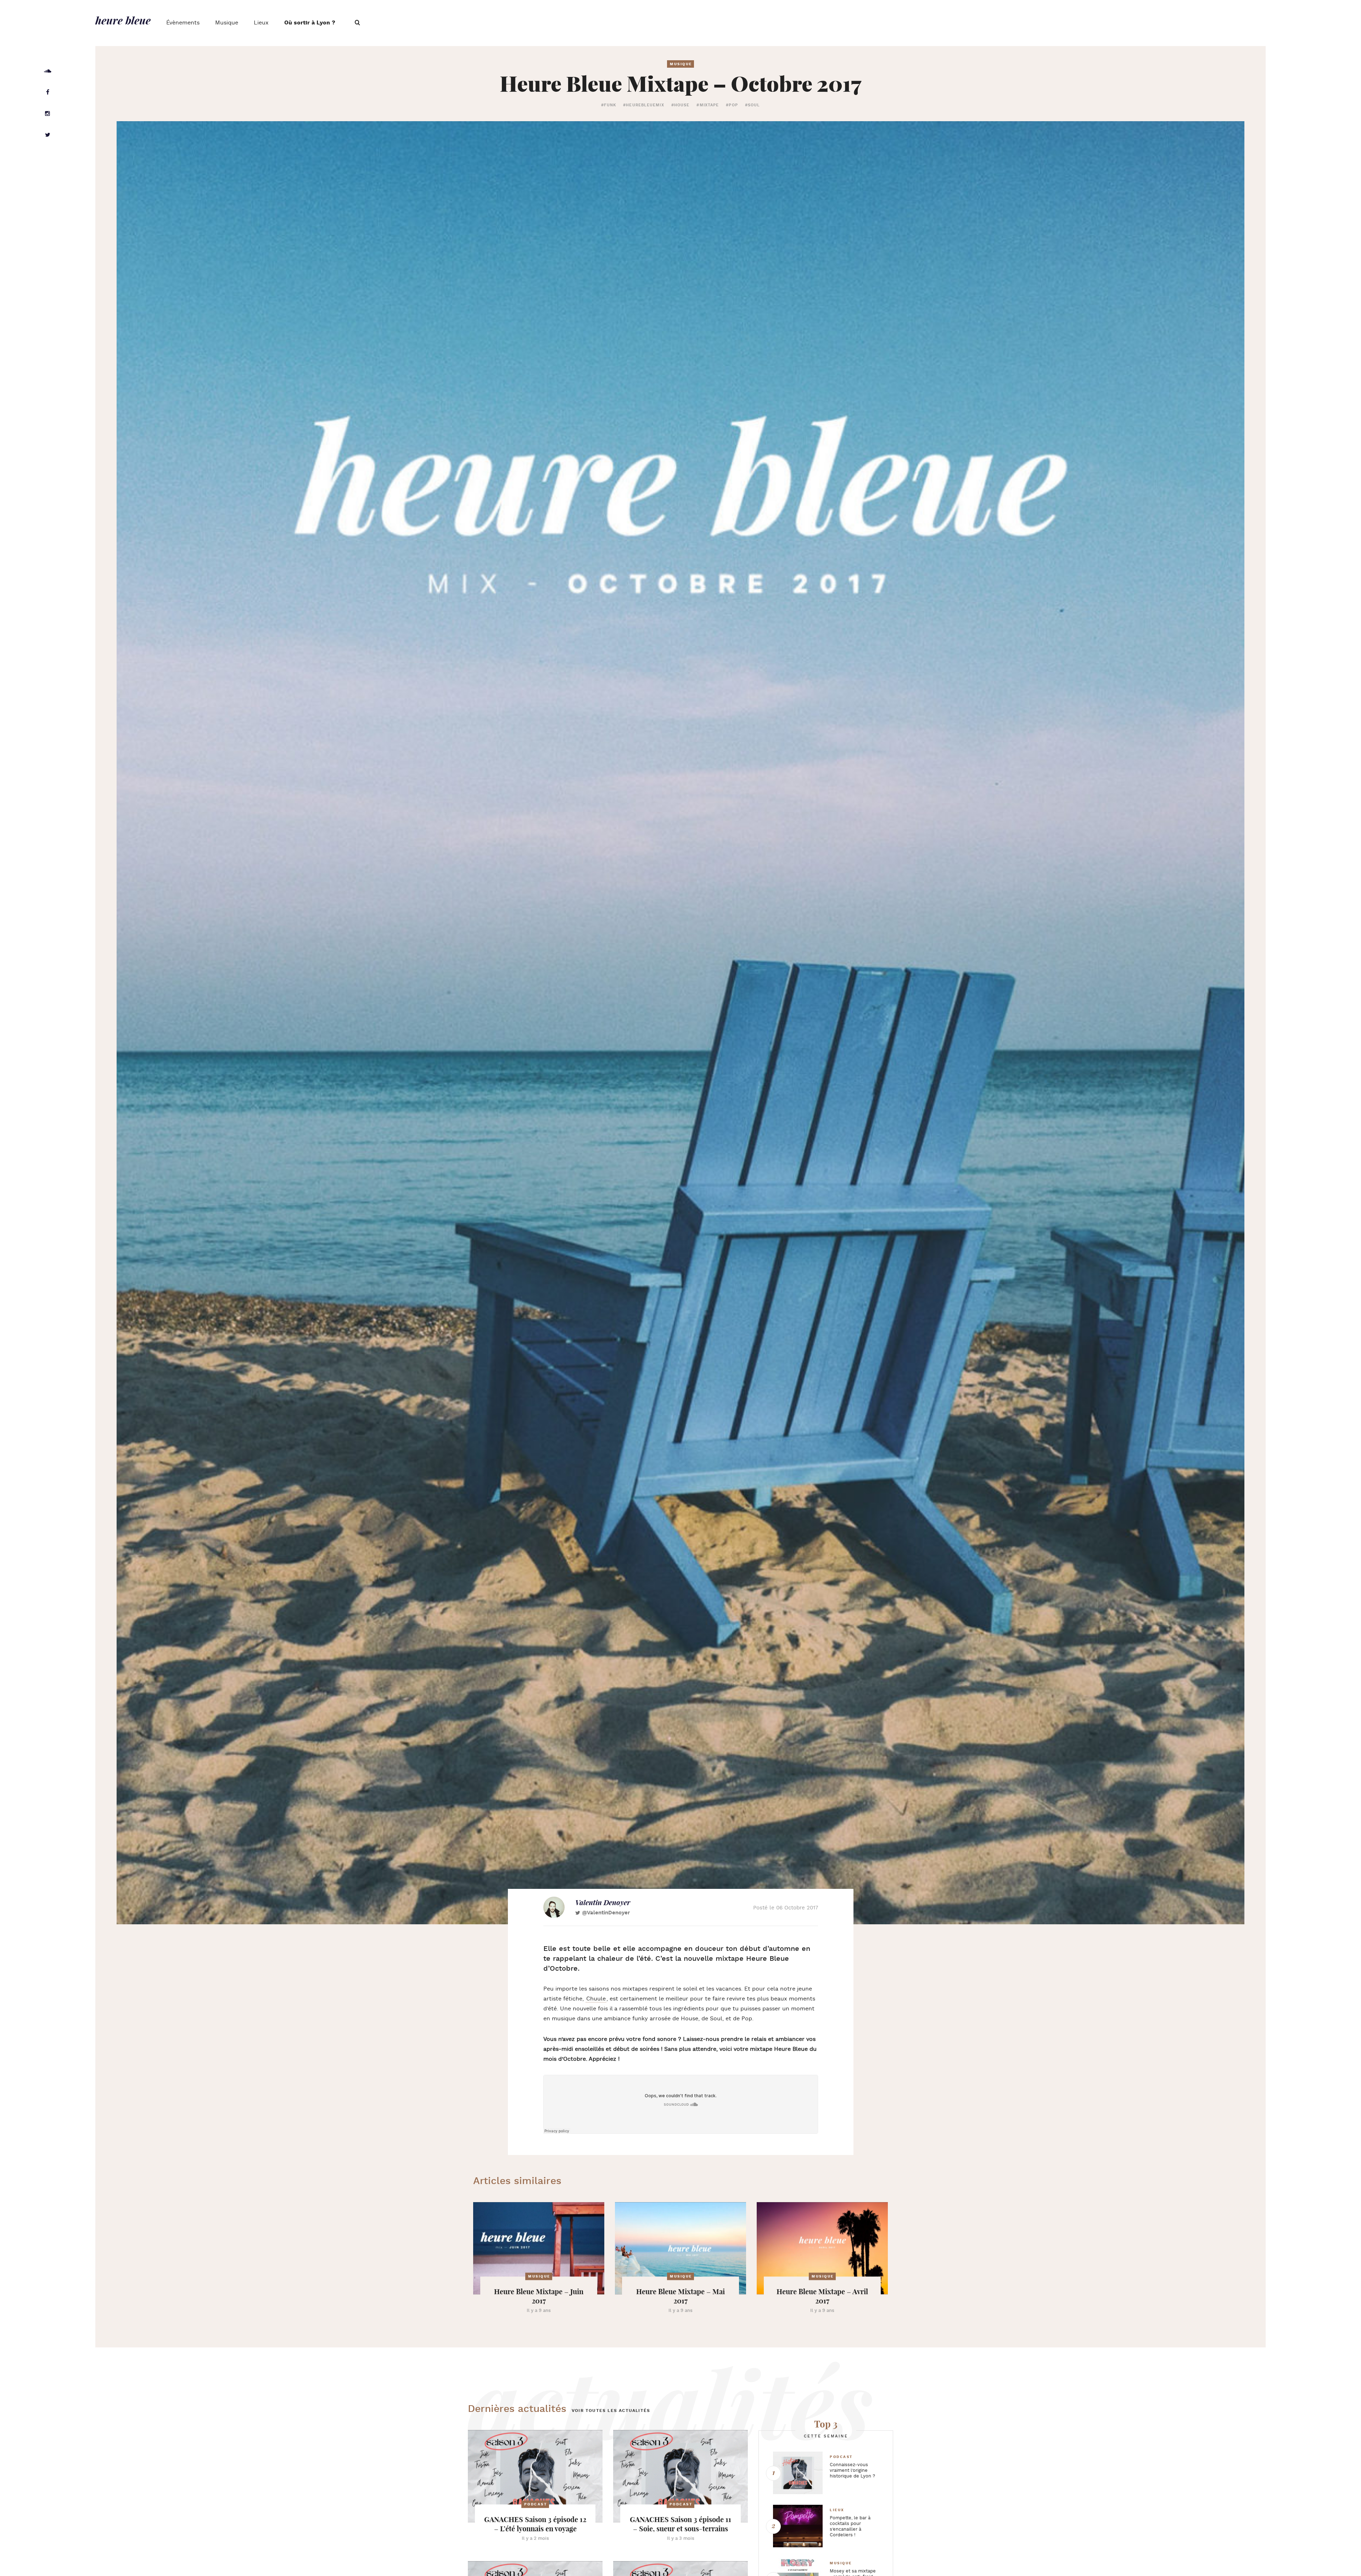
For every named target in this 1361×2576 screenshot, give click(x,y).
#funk (609, 105)
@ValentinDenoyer (606, 1913)
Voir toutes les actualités (611, 2411)
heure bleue (123, 20)
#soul (753, 105)
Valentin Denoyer (603, 1902)
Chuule (596, 1999)
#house (680, 105)
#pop (732, 105)
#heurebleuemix (643, 105)
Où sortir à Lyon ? (310, 23)
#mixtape (708, 105)
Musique (227, 23)
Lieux (261, 23)
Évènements (183, 23)
